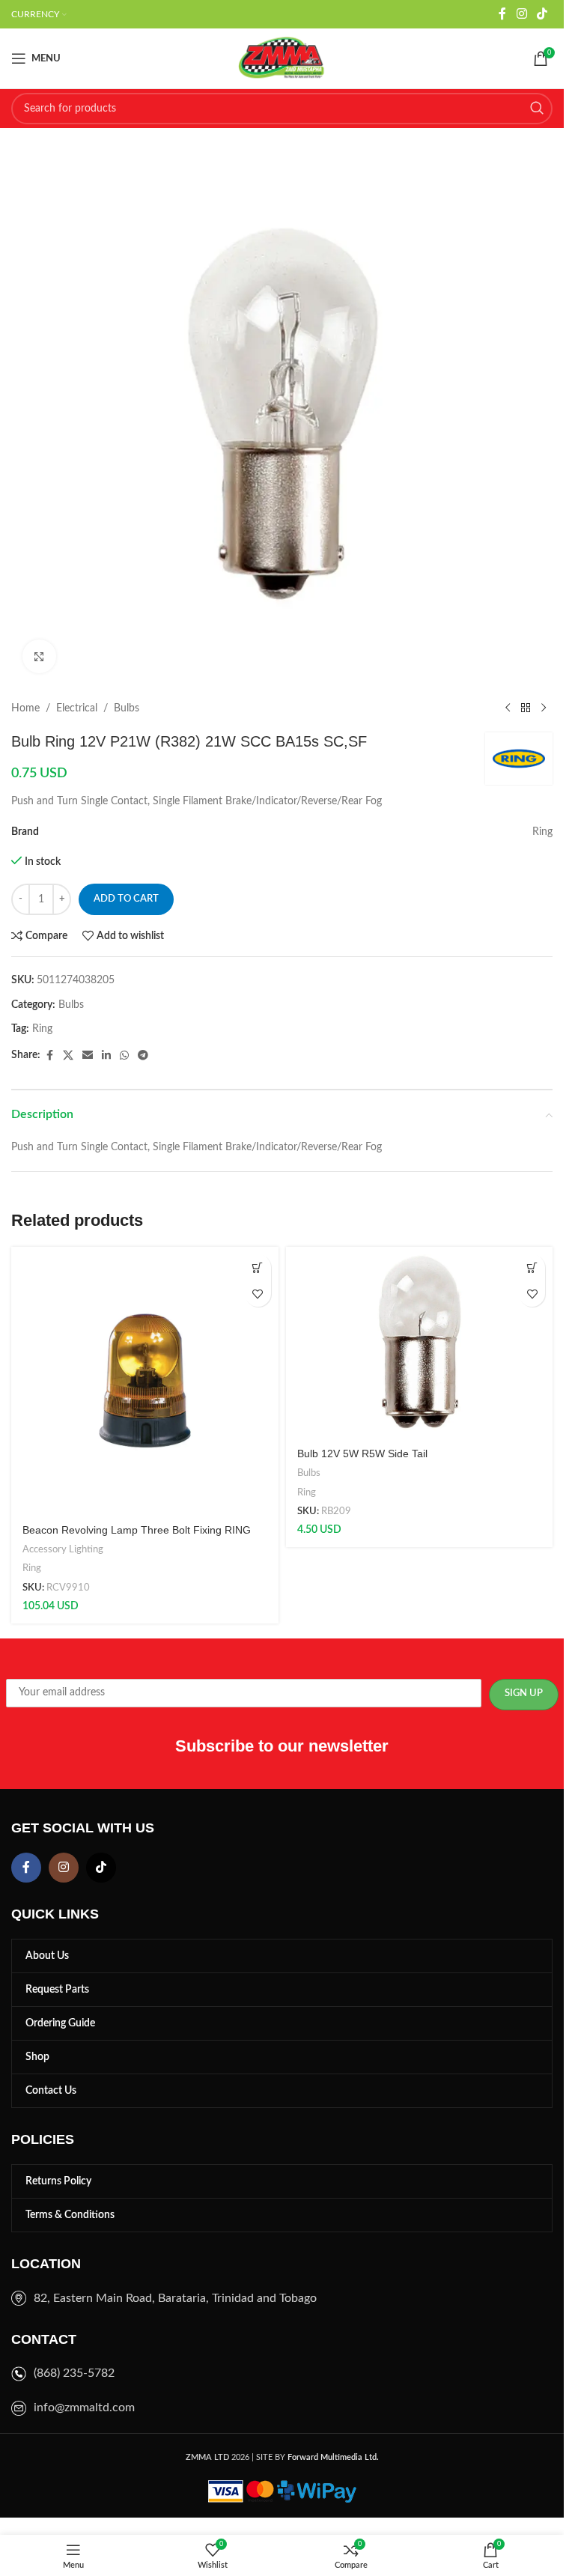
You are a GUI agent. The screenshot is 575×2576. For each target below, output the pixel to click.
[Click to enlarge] (39, 656)
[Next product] (544, 708)
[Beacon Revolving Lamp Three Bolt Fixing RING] (145, 1380)
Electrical (77, 708)
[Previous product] (508, 708)
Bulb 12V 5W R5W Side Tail (362, 1453)
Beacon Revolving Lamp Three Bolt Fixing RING (137, 1530)
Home (25, 708)
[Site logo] (282, 58)
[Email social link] (88, 1056)
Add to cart (126, 899)
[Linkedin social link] (106, 1056)
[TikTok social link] (542, 14)
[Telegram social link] (143, 1056)
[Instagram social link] (521, 14)
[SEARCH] (537, 109)
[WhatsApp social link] (124, 1056)
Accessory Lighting (63, 1549)
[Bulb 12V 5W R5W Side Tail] (420, 1342)
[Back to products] (526, 708)
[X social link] (68, 1056)
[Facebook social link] (502, 14)
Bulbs (127, 708)
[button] (258, 1267)
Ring (42, 1029)
